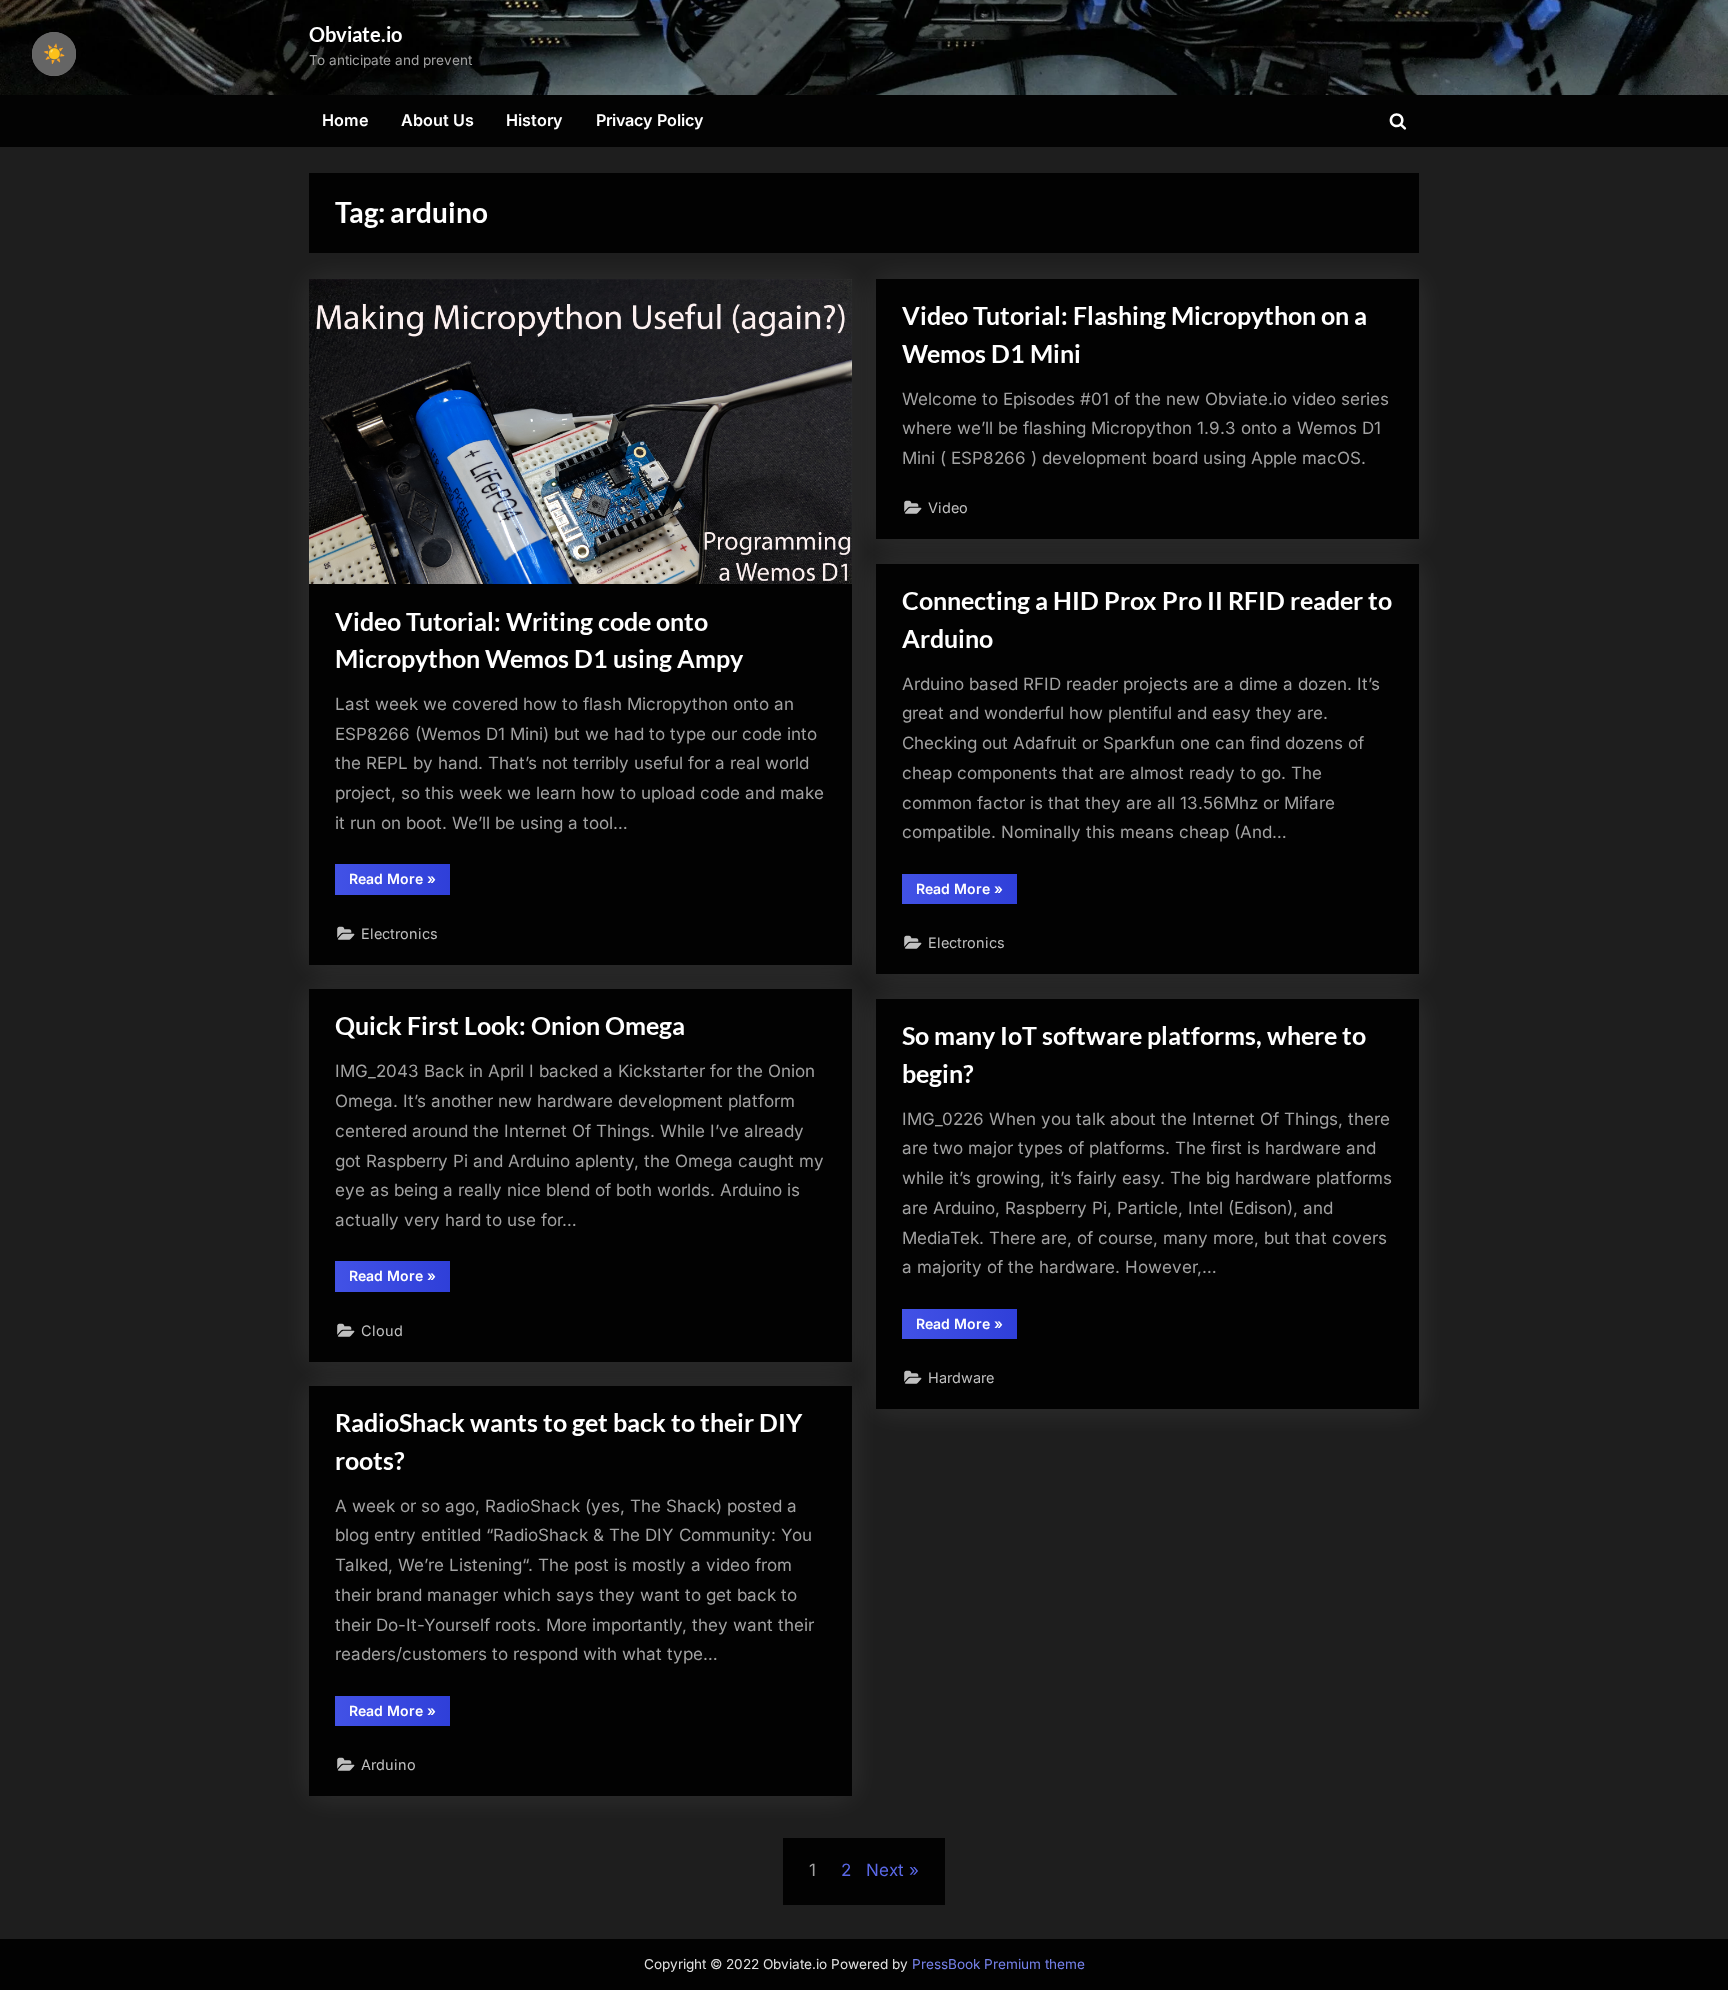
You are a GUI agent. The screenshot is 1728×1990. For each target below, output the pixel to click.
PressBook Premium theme (998, 1964)
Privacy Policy (650, 120)
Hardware (961, 1377)
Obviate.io (355, 34)
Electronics (399, 933)
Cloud (382, 1330)
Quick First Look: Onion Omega (510, 1025)
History (534, 120)
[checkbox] (54, 54)
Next (885, 1870)
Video (948, 507)
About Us (437, 120)
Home (345, 120)
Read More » (399, 882)
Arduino (388, 1764)
